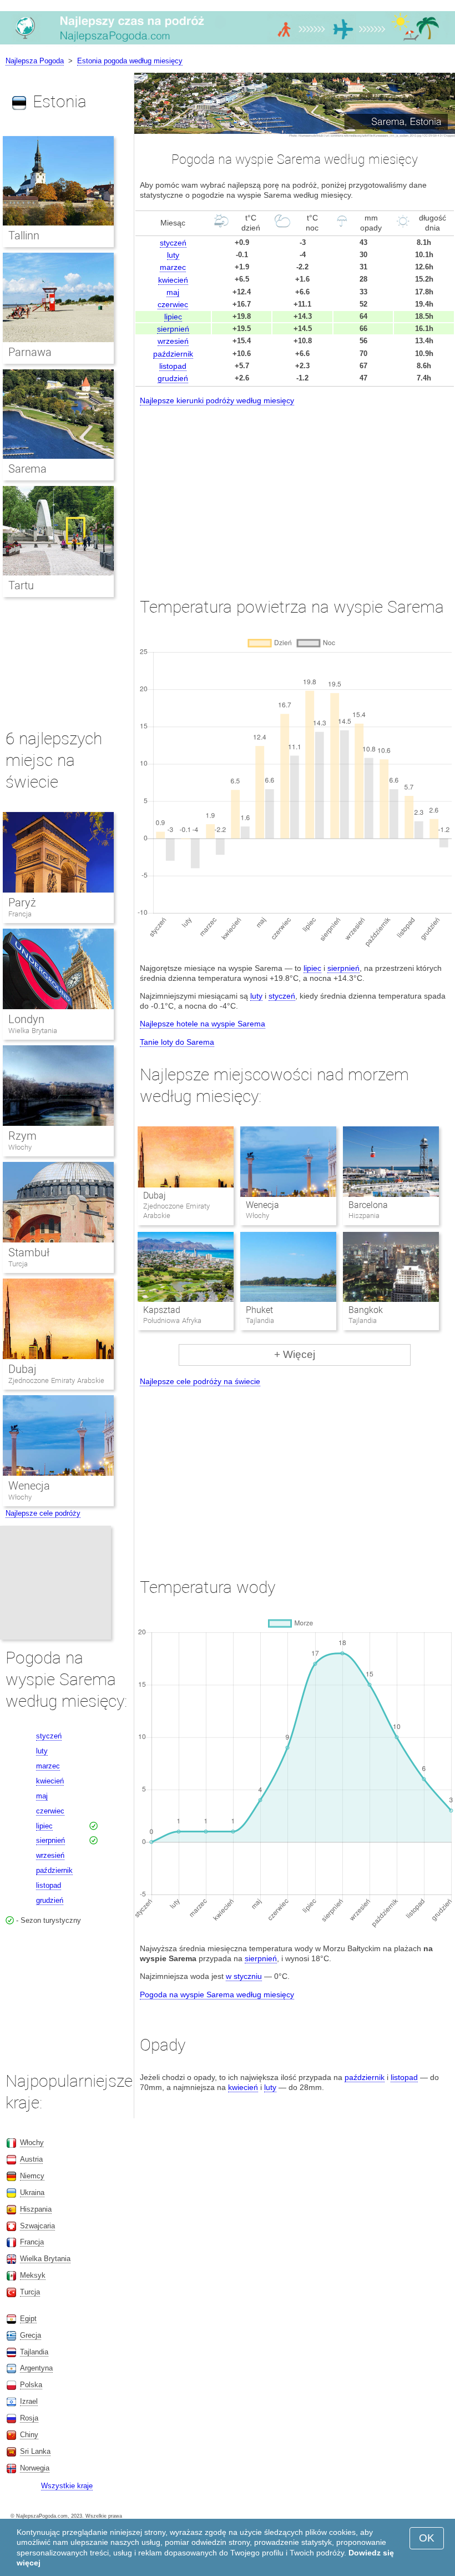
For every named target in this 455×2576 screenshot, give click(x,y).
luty (173, 255)
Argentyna (36, 2368)
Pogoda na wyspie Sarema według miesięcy (217, 1994)
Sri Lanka (35, 2451)
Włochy (20, 1147)
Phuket (259, 1310)
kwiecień (173, 280)
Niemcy (32, 2176)
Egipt (28, 2319)
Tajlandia (34, 2352)
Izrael (29, 2401)
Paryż (22, 903)
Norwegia (35, 2468)
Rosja (29, 2418)
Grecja (31, 2335)
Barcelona (368, 1205)
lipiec (173, 317)
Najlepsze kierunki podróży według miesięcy (217, 400)
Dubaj (155, 1196)
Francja (20, 914)
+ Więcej (295, 1354)
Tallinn (24, 235)
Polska (31, 2385)
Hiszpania (36, 2209)
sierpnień (173, 329)
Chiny (29, 2435)
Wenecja (262, 1205)
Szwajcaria (37, 2226)
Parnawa (30, 352)
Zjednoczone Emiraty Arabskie (56, 1380)
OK (427, 2538)
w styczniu (244, 1976)
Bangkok (366, 1310)
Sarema (27, 469)
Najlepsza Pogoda (35, 61)
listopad (173, 366)
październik (173, 354)
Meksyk (33, 2275)
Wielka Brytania (33, 1031)
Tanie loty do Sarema (177, 1042)
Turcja (18, 1264)
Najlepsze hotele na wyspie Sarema (203, 1024)
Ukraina (32, 2192)
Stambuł (29, 1252)
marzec (173, 267)
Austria (31, 2159)
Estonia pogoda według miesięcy (130, 61)
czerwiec (173, 304)
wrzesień (173, 341)
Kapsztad (162, 1310)
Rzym (22, 1136)
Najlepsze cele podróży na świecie (200, 1381)
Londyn (26, 1019)
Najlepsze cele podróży (43, 1513)
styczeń (173, 243)
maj (173, 292)
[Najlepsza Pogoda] (228, 44)
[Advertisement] (295, 491)
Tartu (21, 585)
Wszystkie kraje (67, 2486)
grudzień (173, 378)
